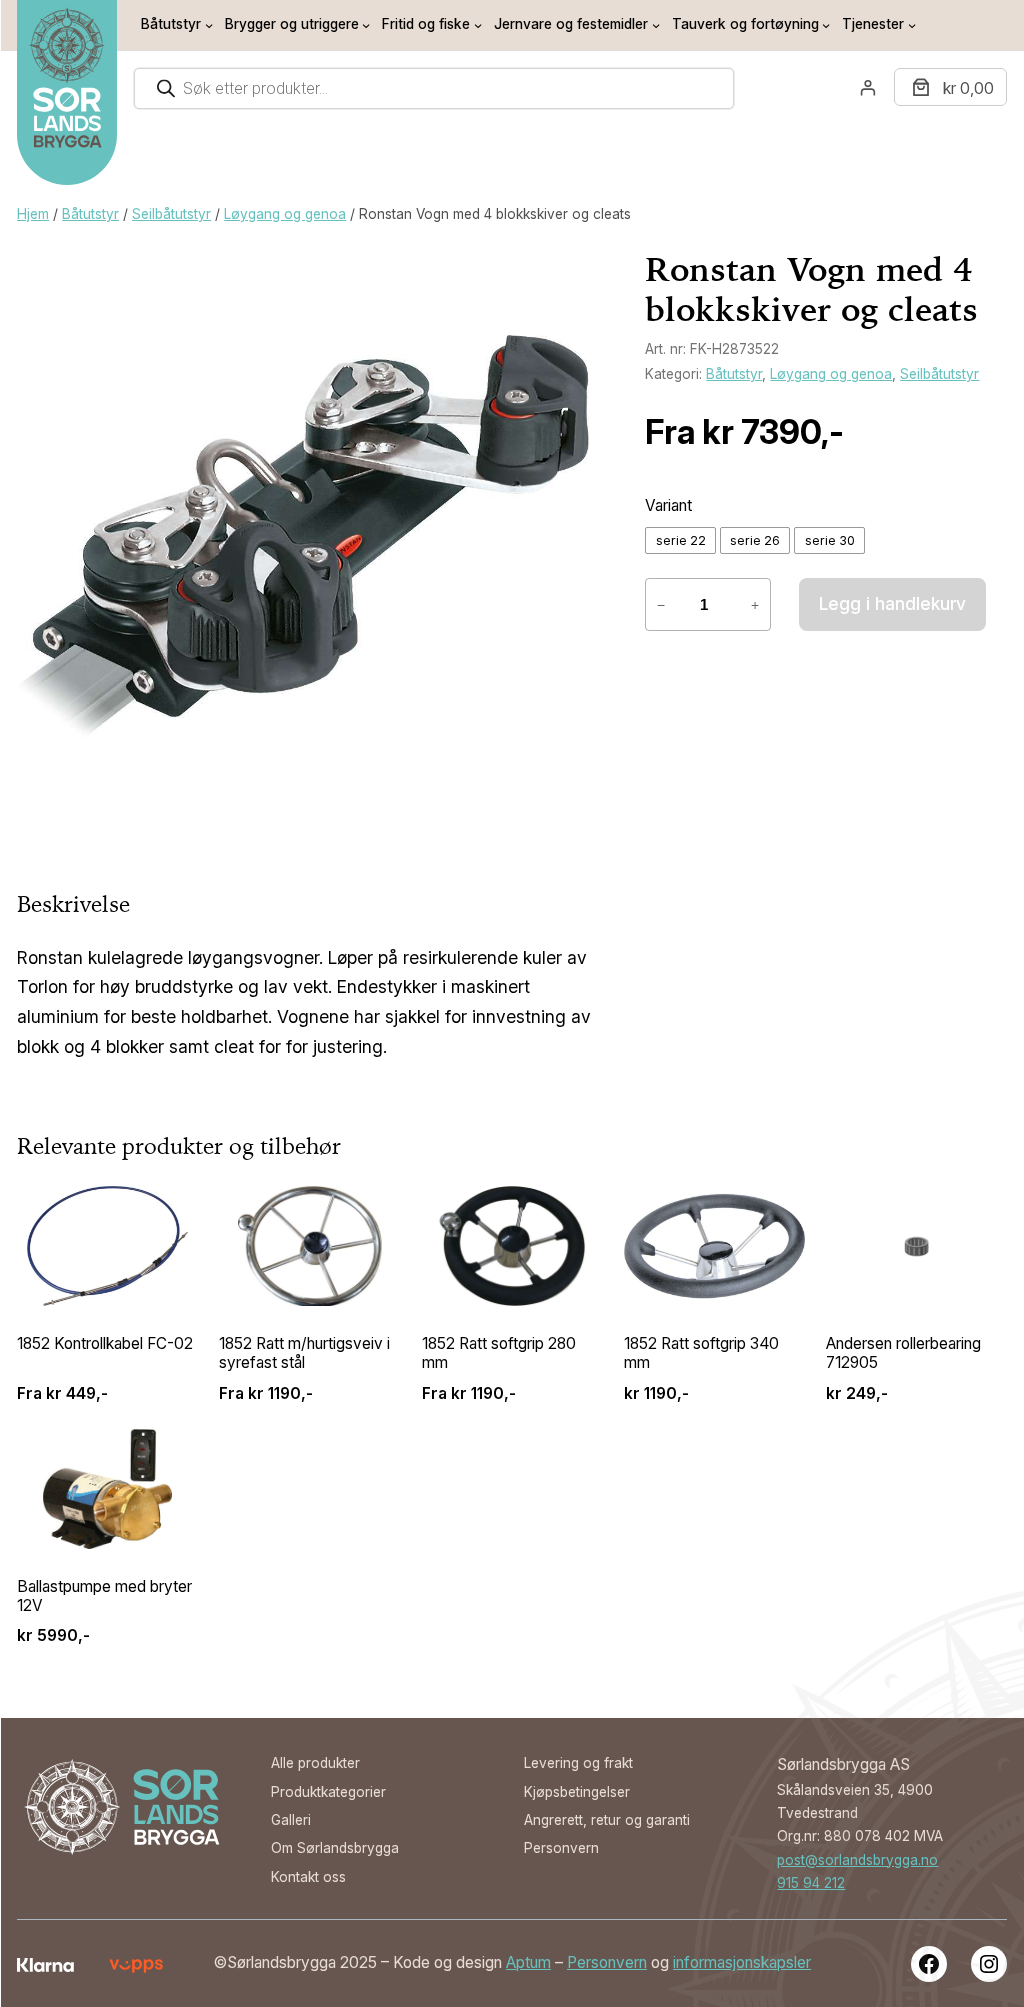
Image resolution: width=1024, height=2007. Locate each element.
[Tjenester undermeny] (912, 25)
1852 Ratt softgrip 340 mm (701, 1353)
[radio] (680, 540)
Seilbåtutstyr (171, 214)
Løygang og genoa (285, 214)
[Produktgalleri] (303, 536)
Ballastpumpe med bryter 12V (104, 1596)
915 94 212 (811, 1883)
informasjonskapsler (742, 1962)
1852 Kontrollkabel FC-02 (105, 1343)
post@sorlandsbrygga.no (857, 1860)
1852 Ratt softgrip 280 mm (499, 1353)
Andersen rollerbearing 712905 (903, 1353)
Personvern (607, 1962)
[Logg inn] (867, 87)
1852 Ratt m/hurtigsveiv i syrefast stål (304, 1353)
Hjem (33, 214)
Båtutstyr (90, 214)
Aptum (528, 1962)
